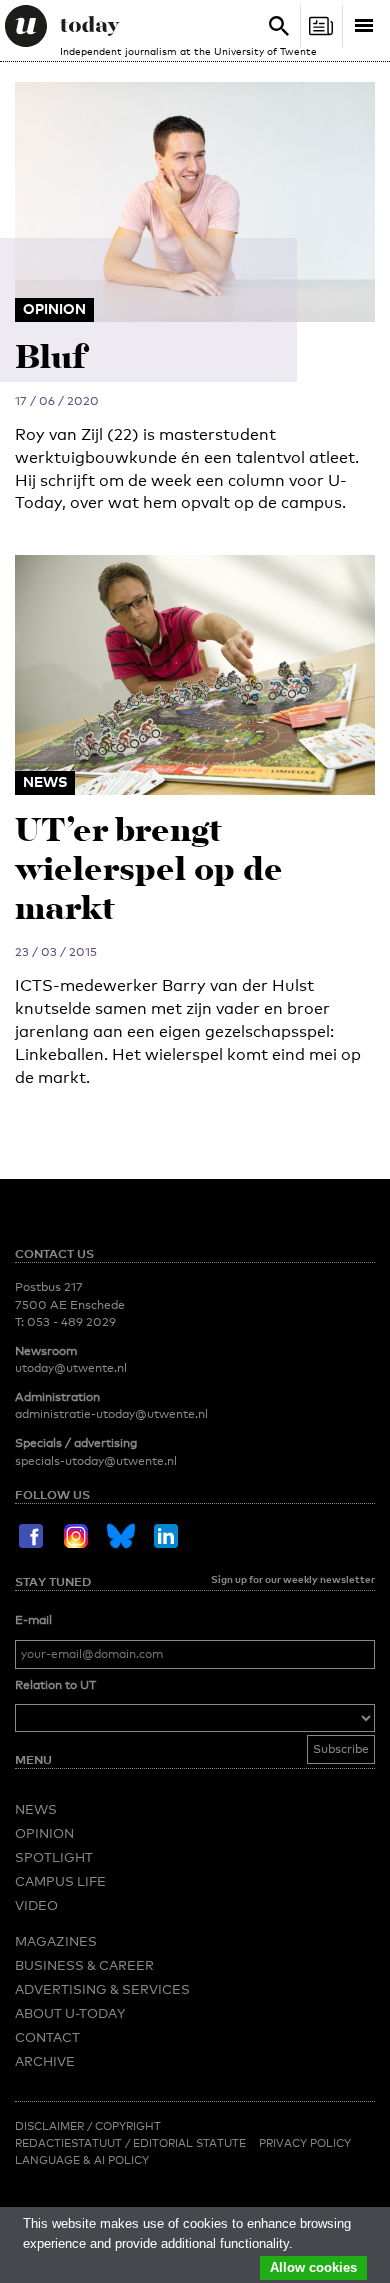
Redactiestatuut (70, 2143)
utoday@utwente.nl (71, 1368)
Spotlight (54, 1857)
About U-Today (70, 2013)
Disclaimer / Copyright (88, 2126)
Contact (47, 2037)
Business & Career (84, 1965)
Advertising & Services (102, 1989)
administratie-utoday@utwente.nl (111, 1414)
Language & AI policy (82, 2160)
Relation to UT (55, 1685)
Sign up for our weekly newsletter (293, 1579)
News (36, 1809)
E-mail (33, 1620)
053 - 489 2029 (71, 1322)
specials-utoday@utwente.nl (96, 1461)
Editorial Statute (189, 2143)
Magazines (56, 1941)
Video (36, 1905)
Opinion (44, 1833)
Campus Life (60, 1881)
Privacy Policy (305, 2143)
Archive (45, 2061)
